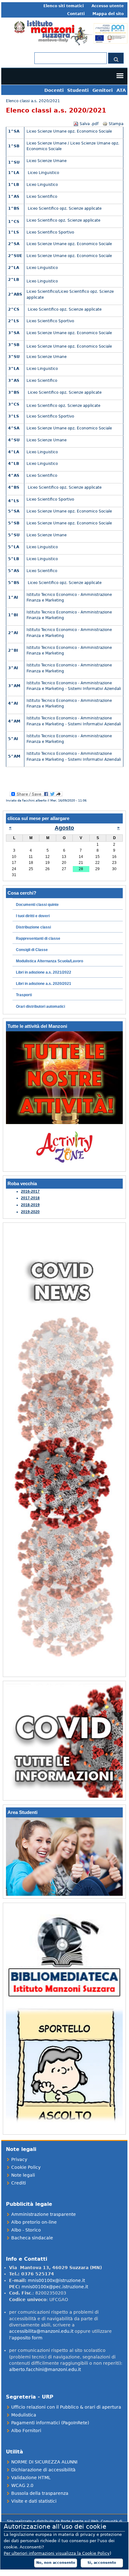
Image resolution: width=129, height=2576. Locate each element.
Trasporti (24, 995)
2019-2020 (30, 1212)
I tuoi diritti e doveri (33, 916)
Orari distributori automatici (40, 1007)
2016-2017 (30, 1191)
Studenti (78, 90)
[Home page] (70, 46)
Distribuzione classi (33, 927)
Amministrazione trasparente (44, 2214)
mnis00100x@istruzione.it (56, 2280)
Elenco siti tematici (64, 6)
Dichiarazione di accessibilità (43, 2470)
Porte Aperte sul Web (80, 2521)
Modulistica (24, 2415)
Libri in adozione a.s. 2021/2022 (44, 972)
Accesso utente (108, 6)
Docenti (54, 90)
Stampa (116, 124)
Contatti (76, 14)
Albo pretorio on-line (34, 2222)
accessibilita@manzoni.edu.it (41, 2331)
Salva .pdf (89, 124)
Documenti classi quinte (37, 905)
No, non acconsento (56, 2563)
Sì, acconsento (102, 2563)
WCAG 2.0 (22, 2485)
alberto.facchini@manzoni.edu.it (45, 2369)
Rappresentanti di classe (38, 938)
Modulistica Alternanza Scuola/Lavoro (50, 961)
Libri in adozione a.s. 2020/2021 (44, 984)
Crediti (19, 2183)
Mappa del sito (108, 14)
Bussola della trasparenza (40, 2493)
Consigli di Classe (32, 950)
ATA (121, 90)
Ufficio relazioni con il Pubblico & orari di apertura (66, 2407)
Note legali (23, 2175)
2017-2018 (30, 1198)
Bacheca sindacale (32, 2238)
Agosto (64, 828)
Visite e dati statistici (34, 2501)
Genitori (103, 90)
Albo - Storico (26, 2230)
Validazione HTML (31, 2478)
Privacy (19, 2159)
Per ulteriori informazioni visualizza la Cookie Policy (57, 2553)
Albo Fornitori (26, 2431)
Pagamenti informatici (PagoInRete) (50, 2423)
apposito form (27, 2338)
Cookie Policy (26, 2167)
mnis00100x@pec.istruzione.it (55, 2287)
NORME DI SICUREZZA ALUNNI (44, 2462)
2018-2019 (30, 1205)
